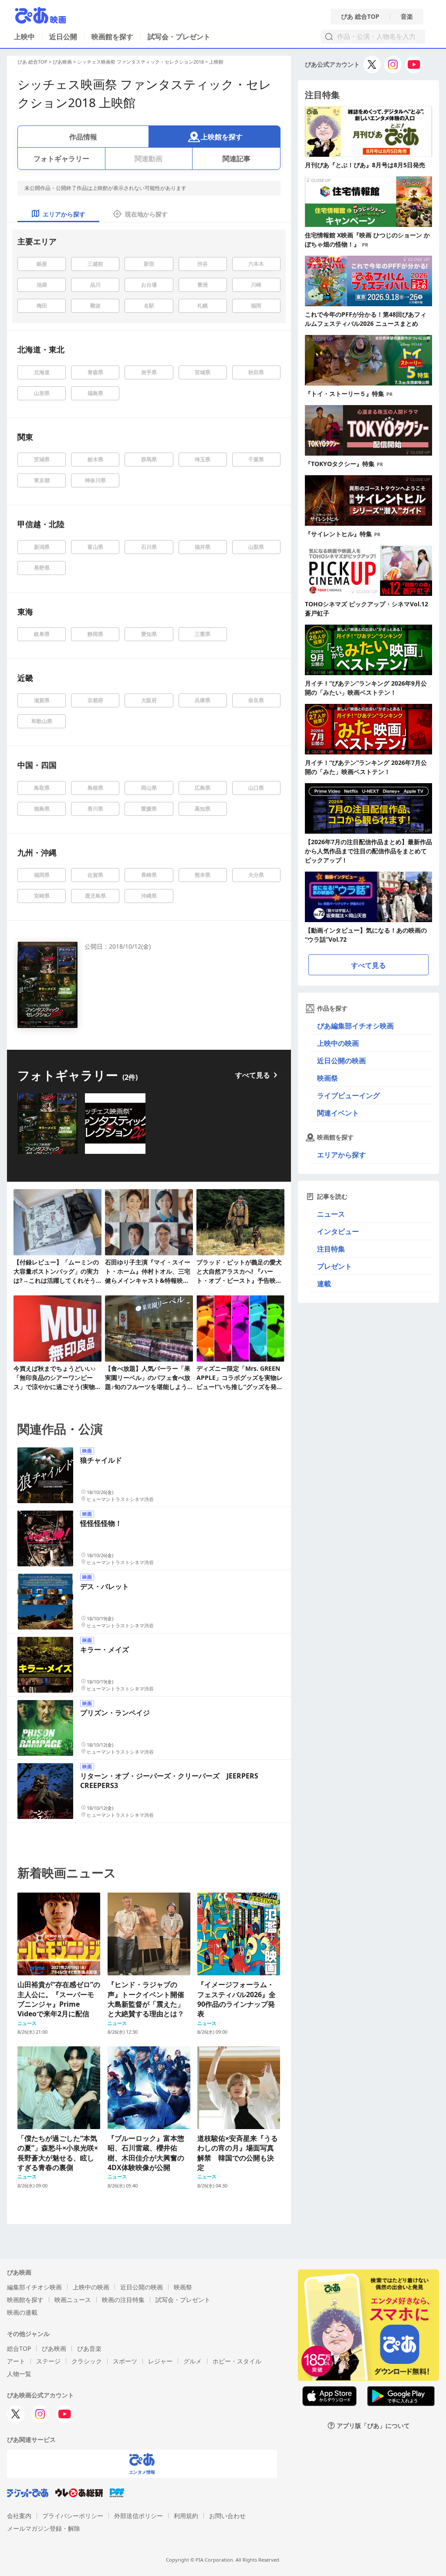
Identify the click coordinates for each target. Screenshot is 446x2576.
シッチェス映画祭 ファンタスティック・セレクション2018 (140, 62)
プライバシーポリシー (73, 2516)
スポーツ (125, 2361)
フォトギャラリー (61, 159)
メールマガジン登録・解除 (44, 2528)
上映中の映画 (338, 1043)
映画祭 (328, 1078)
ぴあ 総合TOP (360, 17)
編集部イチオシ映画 (34, 2287)
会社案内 (19, 2516)
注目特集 (331, 1249)
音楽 (407, 17)
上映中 (24, 37)
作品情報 (83, 137)
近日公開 (63, 37)
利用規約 (186, 2516)
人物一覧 (19, 2374)
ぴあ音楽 (89, 2348)
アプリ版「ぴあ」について (373, 2426)
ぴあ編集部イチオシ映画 (355, 1026)
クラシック (87, 2361)
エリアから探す (341, 1155)
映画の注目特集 (123, 2300)
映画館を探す (112, 37)
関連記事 (237, 159)
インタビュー (338, 1231)
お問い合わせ (227, 2516)
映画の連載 (22, 2312)
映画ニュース (73, 2300)
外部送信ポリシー (139, 2516)
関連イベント (338, 1113)
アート (16, 2361)
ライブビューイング (348, 1095)
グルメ (193, 2361)
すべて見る (253, 1075)
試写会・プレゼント (179, 37)
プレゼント (334, 1266)
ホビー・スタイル (237, 2361)
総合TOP (19, 2348)
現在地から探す (146, 214)
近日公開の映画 (341, 1061)
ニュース (331, 1214)
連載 (324, 1284)
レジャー (160, 2361)
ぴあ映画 (62, 62)
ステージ (48, 2361)
